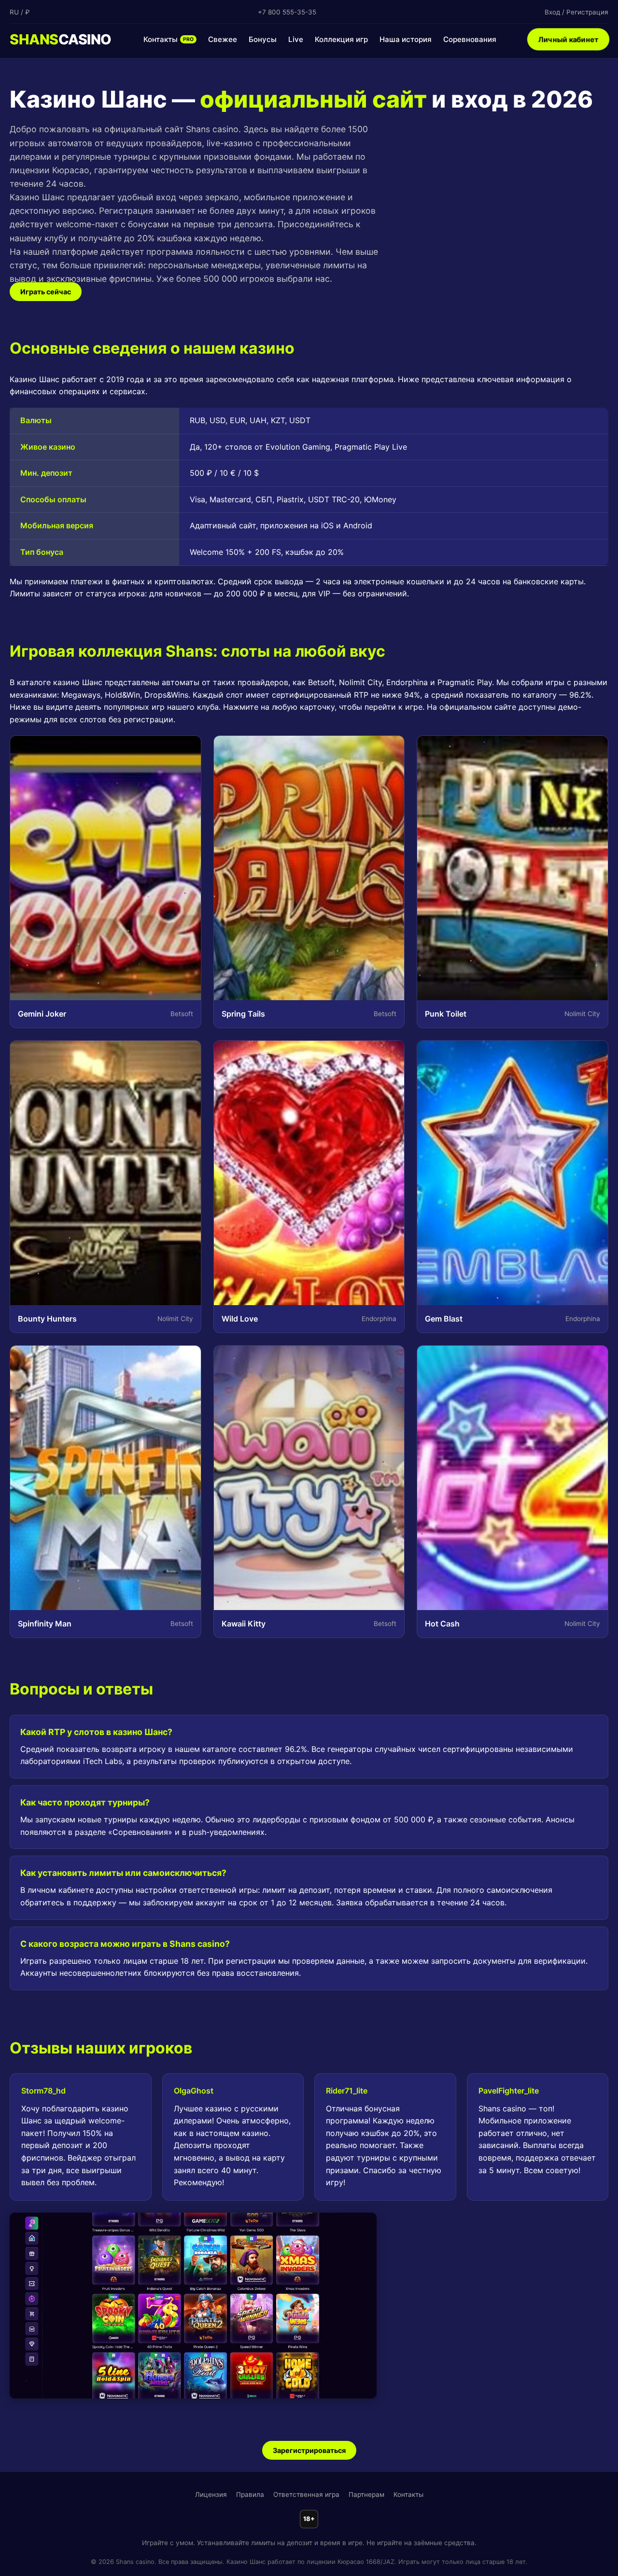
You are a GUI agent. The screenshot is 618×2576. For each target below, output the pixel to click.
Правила (250, 2494)
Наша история (406, 39)
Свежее (223, 39)
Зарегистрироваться (309, 2450)
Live (296, 39)
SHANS (61, 39)
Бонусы (263, 39)
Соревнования (470, 39)
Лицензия (211, 2494)
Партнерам (366, 2494)
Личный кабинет (568, 40)
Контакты (169, 39)
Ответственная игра (306, 2494)
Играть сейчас (46, 292)
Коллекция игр (341, 39)
